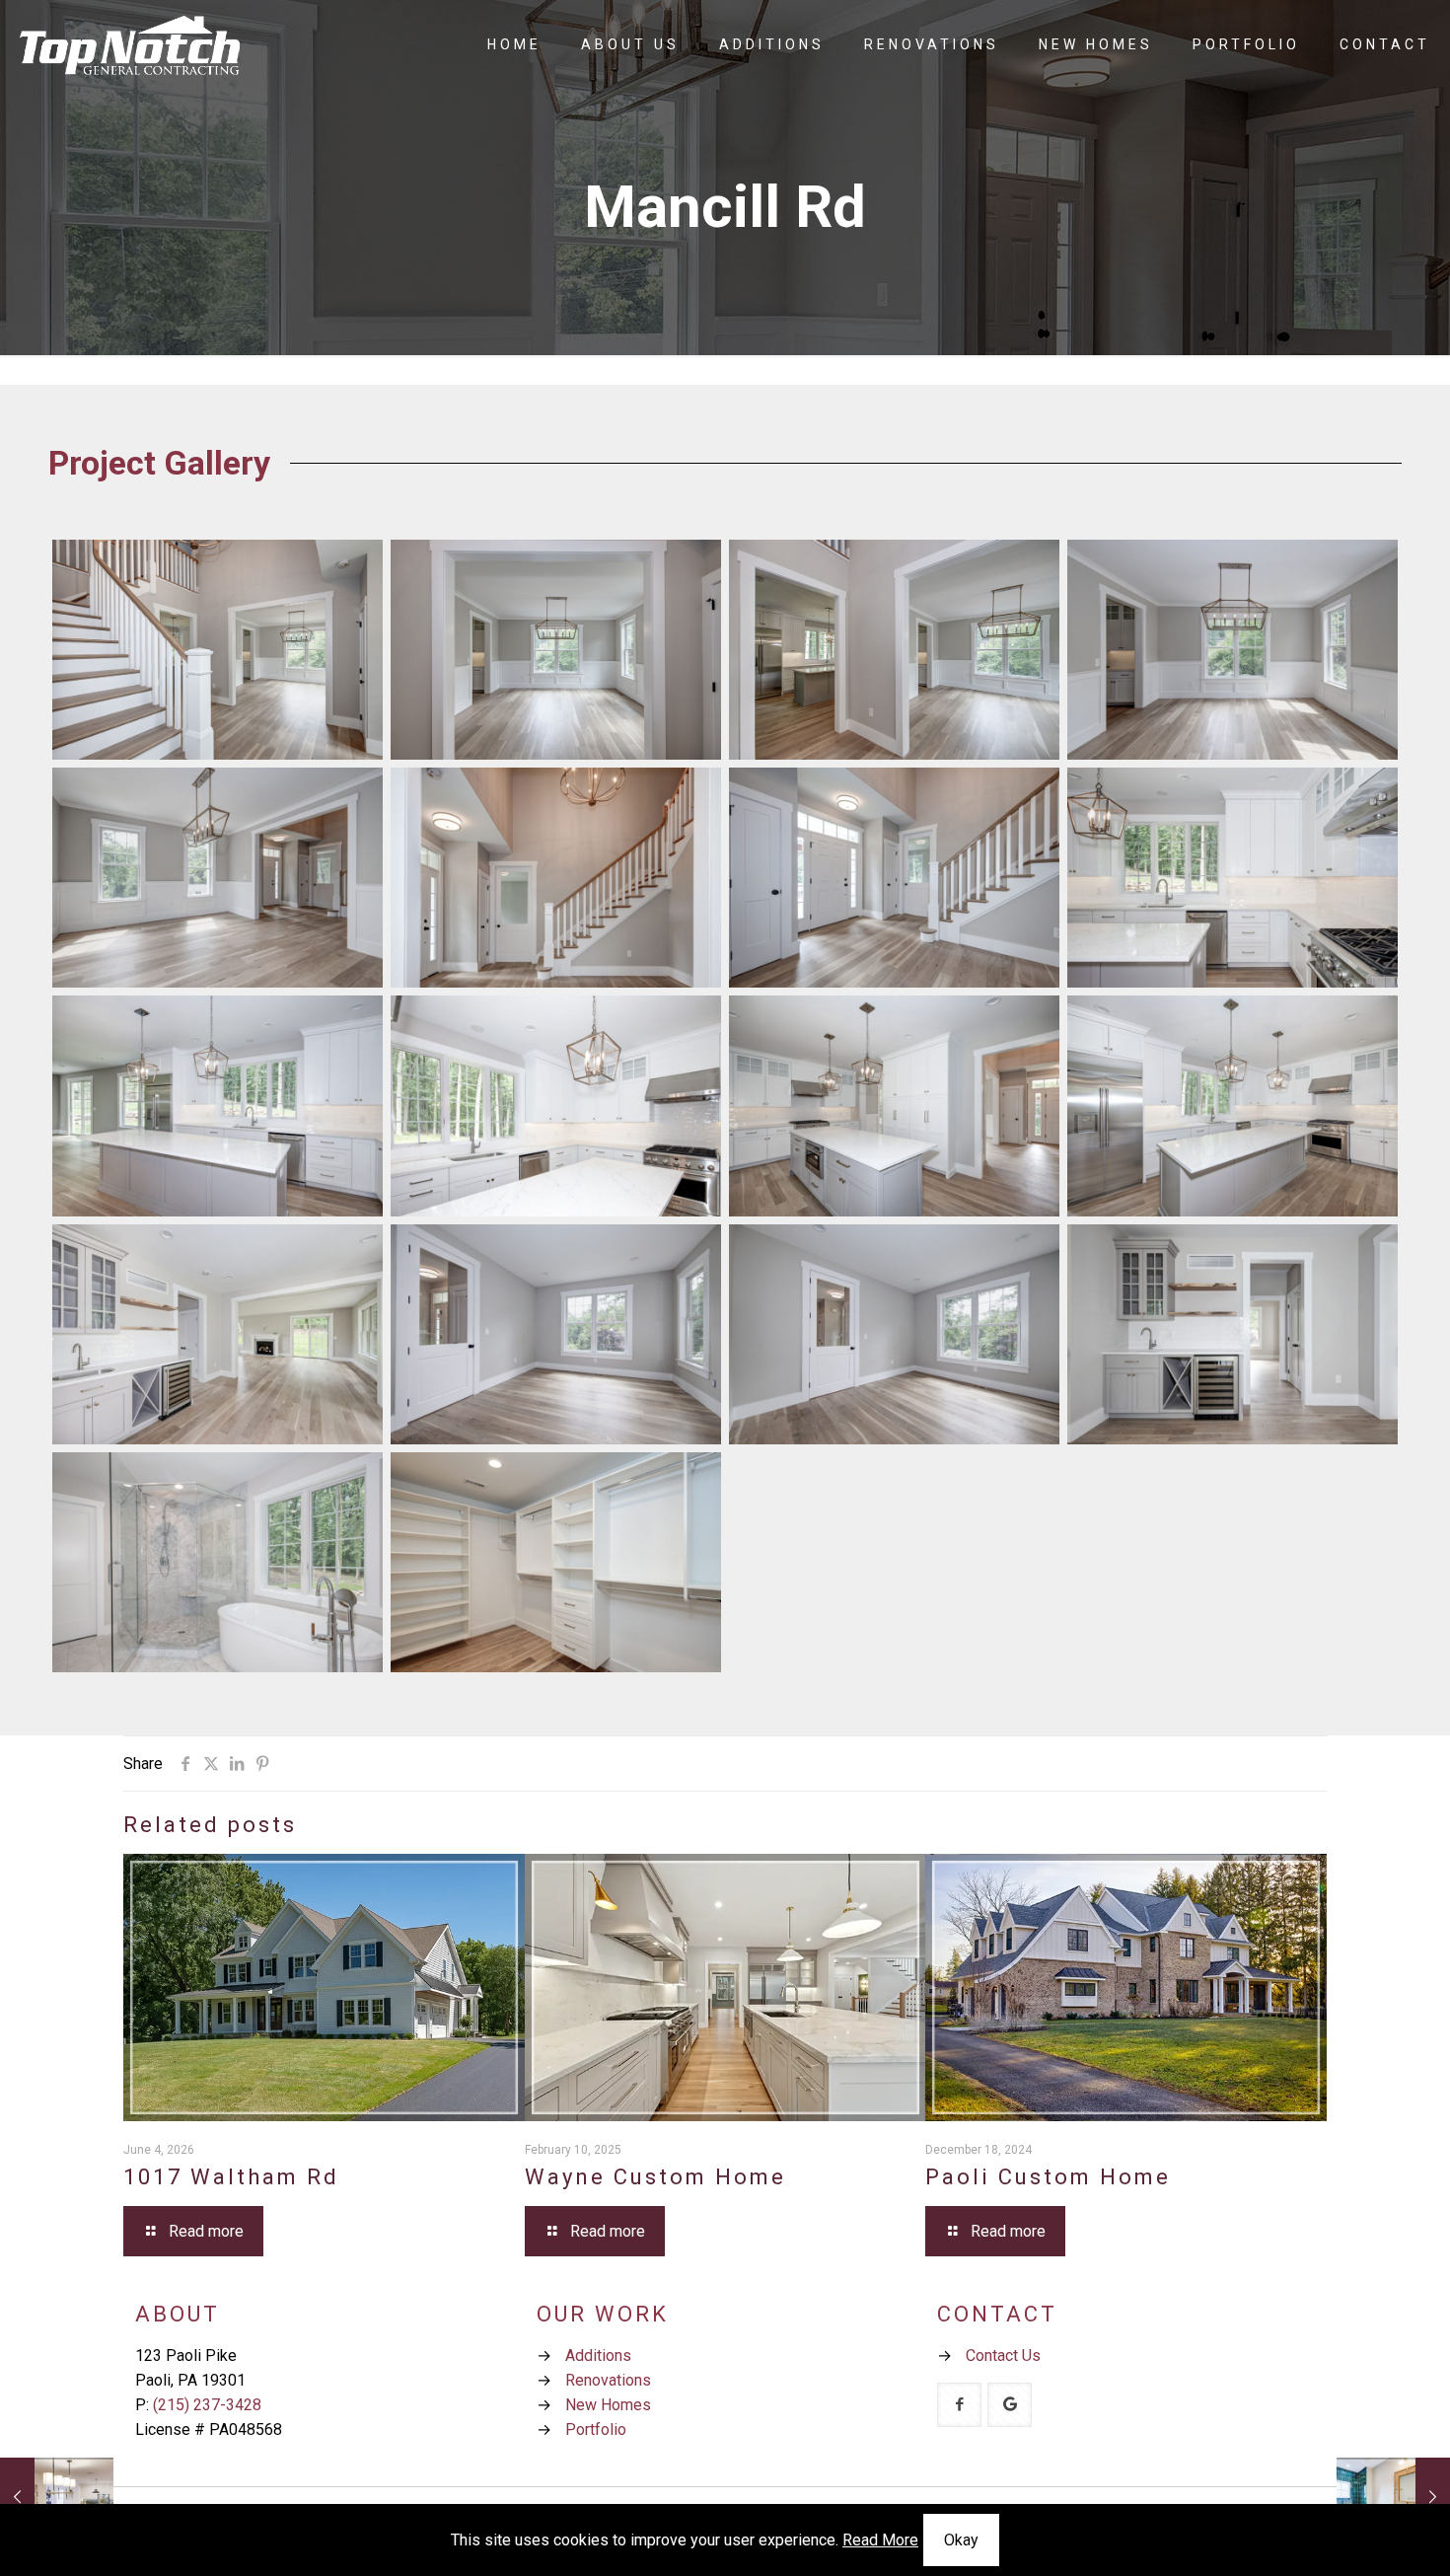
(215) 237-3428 (207, 2405)
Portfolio (596, 2429)
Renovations (608, 2380)
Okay (961, 2540)
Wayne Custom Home (655, 2177)
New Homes (608, 2405)
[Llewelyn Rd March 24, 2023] (57, 2497)
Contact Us (1003, 2355)
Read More (880, 2540)
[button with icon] (959, 2405)
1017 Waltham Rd (231, 2177)
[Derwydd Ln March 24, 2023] (1393, 2497)
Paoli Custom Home (1048, 2177)
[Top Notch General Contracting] (130, 44)
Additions (598, 2355)
